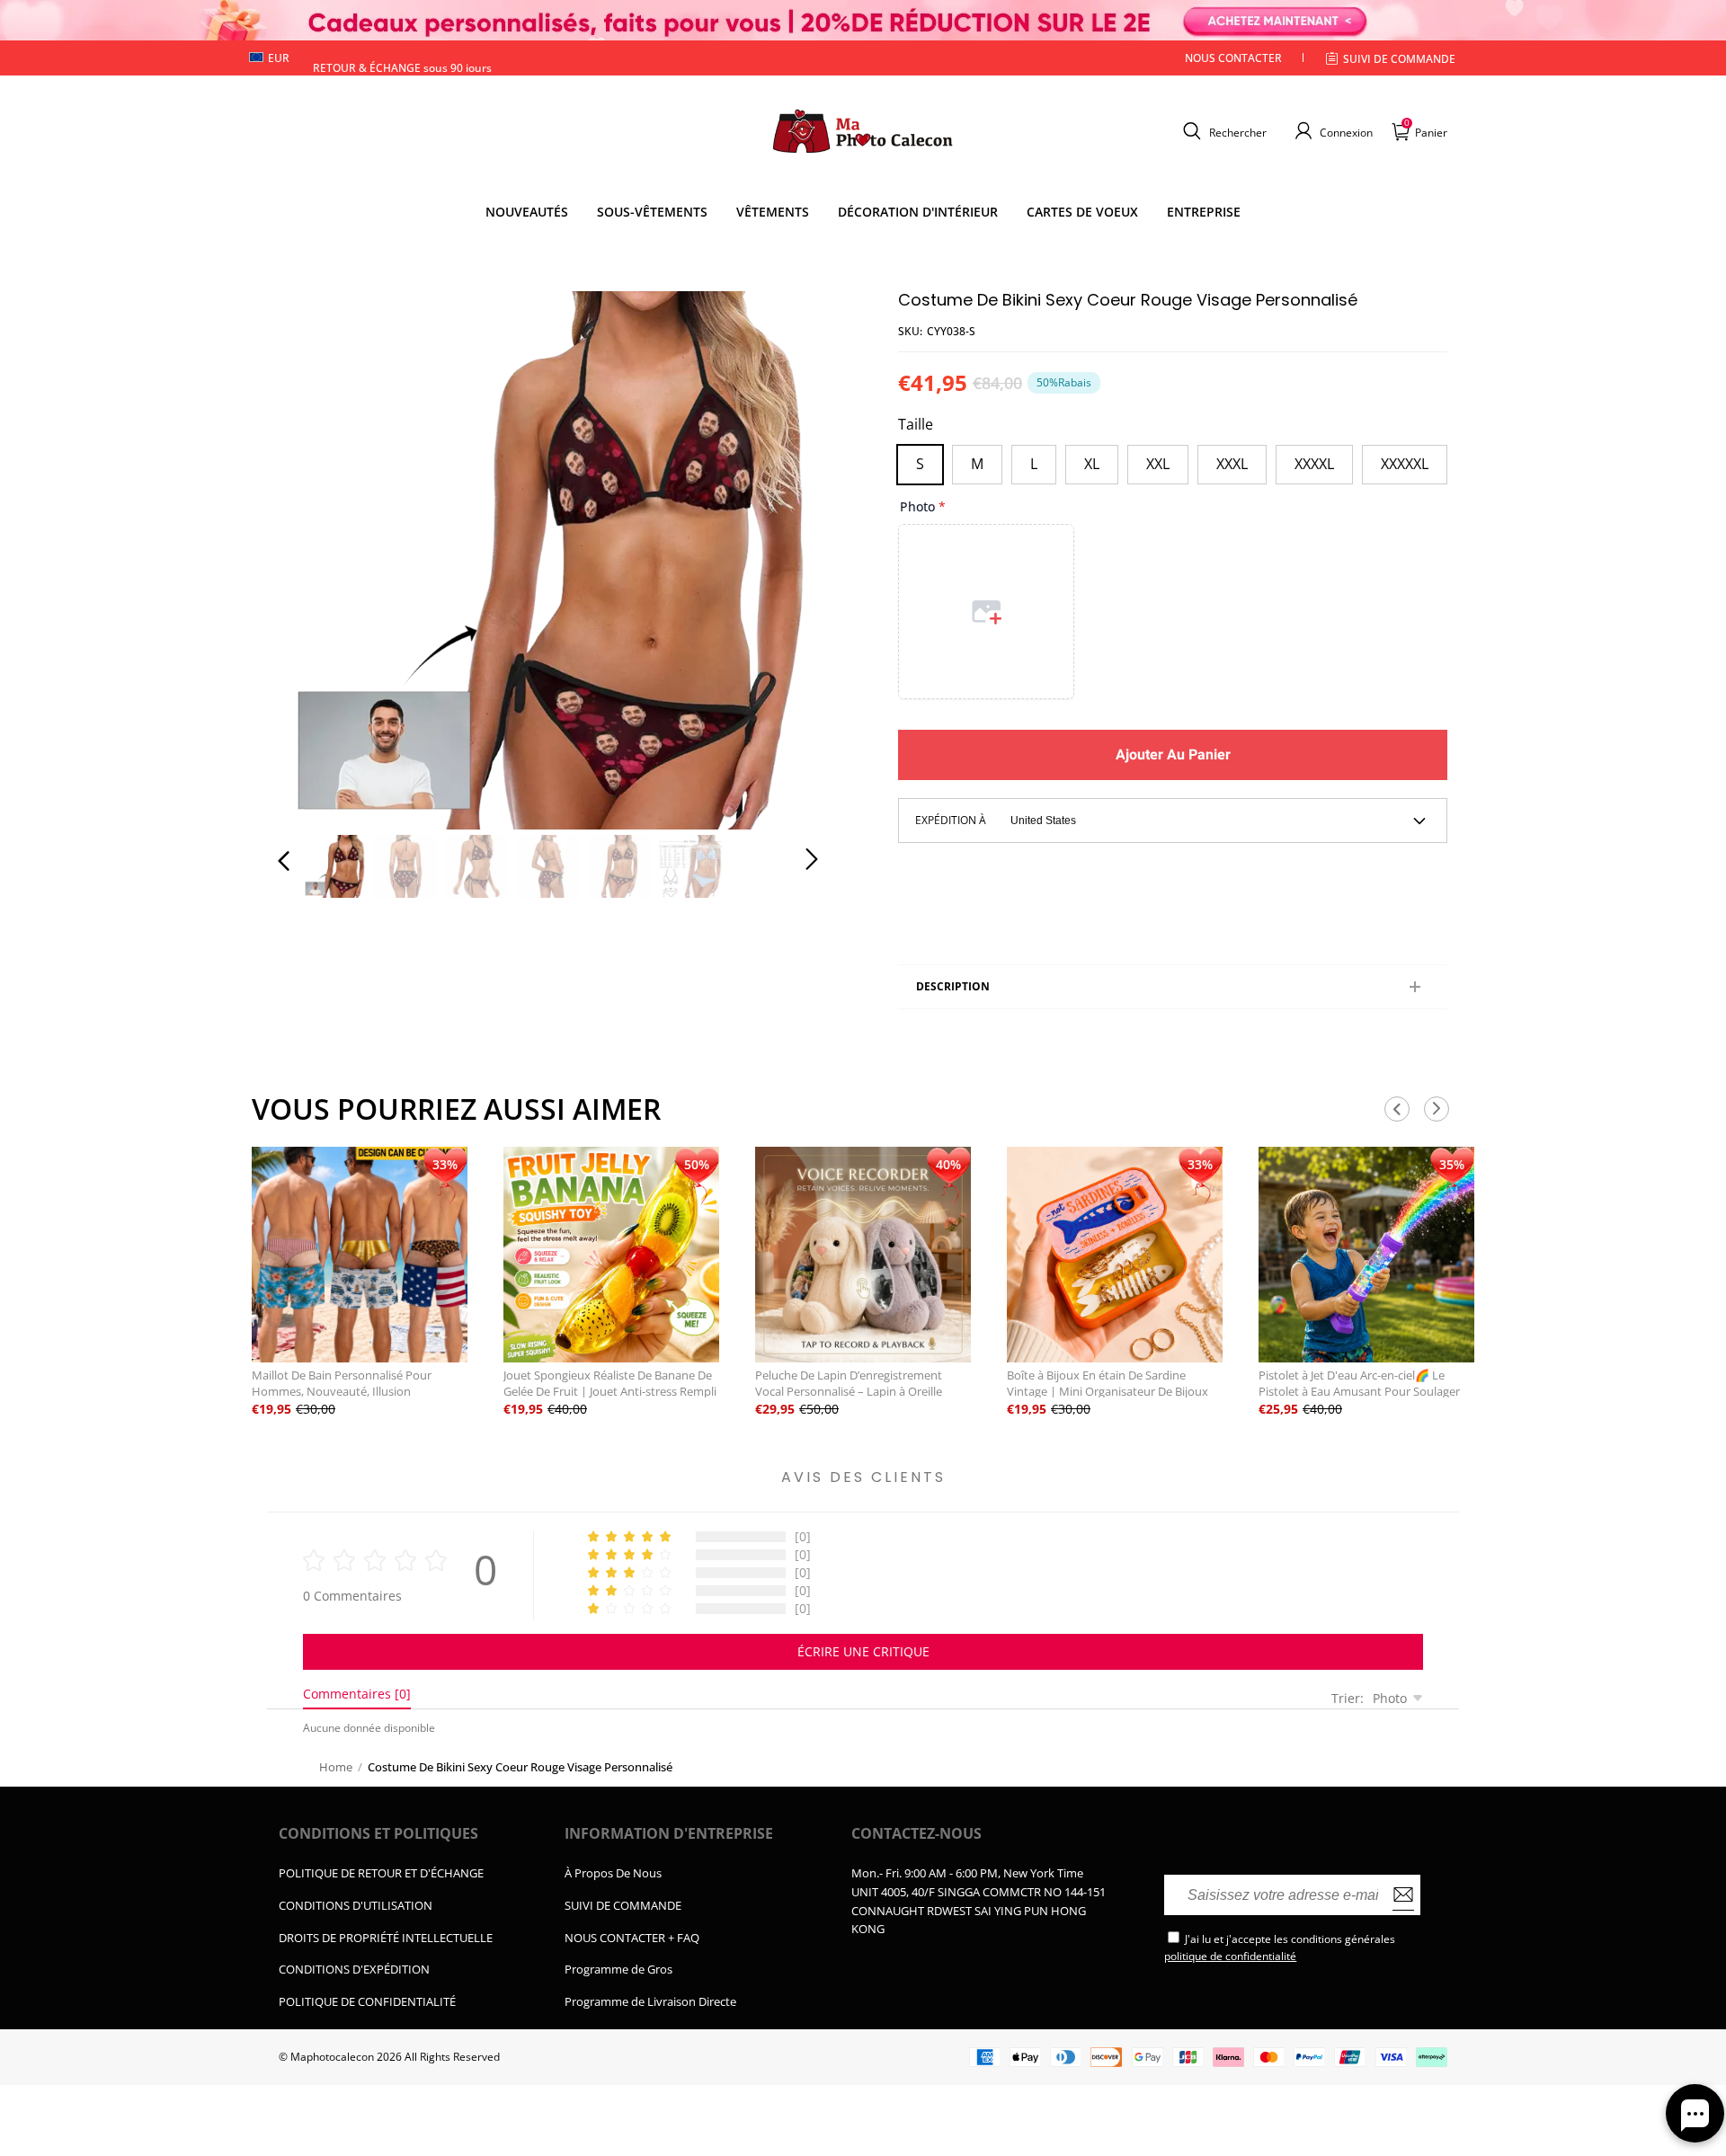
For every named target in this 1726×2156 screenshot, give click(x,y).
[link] (652, 212)
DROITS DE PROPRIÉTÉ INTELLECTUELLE (386, 1938)
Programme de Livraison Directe (650, 2001)
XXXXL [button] (1314, 464)
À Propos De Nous (613, 1873)
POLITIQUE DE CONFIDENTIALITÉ (367, 2001)
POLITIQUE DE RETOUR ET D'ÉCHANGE (381, 1873)
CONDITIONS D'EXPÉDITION (354, 1969)
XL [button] (1092, 464)
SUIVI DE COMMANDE (623, 1905)
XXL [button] (1158, 464)
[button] (1223, 131)
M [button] (977, 464)
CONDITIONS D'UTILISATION (356, 1905)
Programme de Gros (618, 1969)
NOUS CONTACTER (1233, 58)
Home (336, 1767)
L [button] (1034, 464)
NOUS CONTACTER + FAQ (632, 1938)
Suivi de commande (1399, 59)
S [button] (920, 464)
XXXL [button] (1232, 464)
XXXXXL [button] (1405, 464)
